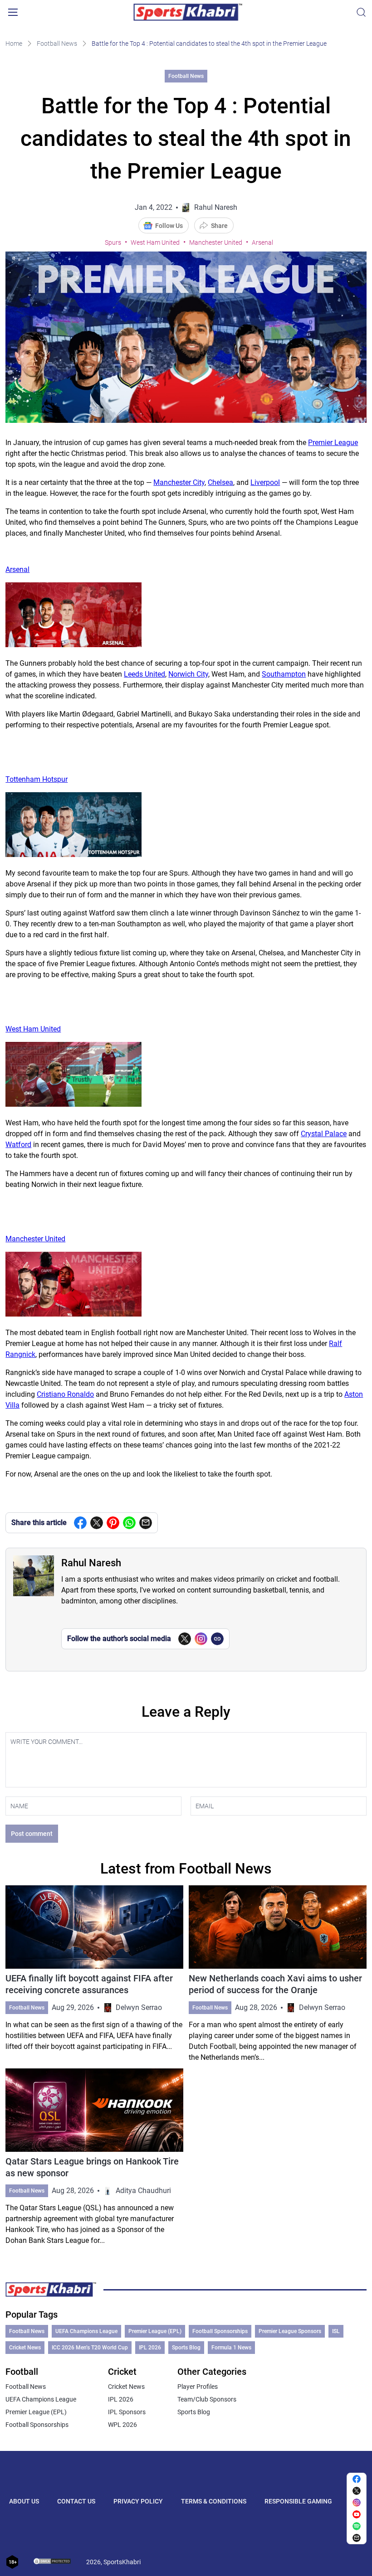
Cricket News (25, 2348)
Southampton (284, 674)
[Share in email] (357, 2538)
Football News (57, 44)
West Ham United (155, 242)
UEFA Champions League (86, 2331)
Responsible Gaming (298, 2501)
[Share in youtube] (357, 2514)
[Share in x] (357, 2491)
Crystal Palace (324, 1134)
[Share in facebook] (80, 1523)
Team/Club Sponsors (207, 2399)
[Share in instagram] (357, 2503)
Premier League (333, 443)
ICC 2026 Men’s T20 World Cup (90, 2348)
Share (219, 226)
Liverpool (265, 482)
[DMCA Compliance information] (53, 2562)
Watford (18, 1145)
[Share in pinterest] (113, 1523)
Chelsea (220, 482)
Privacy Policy (138, 2501)
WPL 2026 (122, 2425)
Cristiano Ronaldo (65, 1394)
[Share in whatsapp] (129, 1523)
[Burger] (13, 12)
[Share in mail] (146, 1523)
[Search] (361, 12)
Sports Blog (186, 2348)
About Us (24, 2501)
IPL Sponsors (127, 2412)
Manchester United (216, 242)
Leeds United (144, 674)
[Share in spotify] (357, 2526)
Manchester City (179, 482)
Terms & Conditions (214, 2501)
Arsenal (262, 242)
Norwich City (188, 674)
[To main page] (188, 12)
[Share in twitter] (97, 1523)
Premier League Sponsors (290, 2331)
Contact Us (76, 2501)
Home (14, 44)
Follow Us (169, 226)
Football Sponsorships (220, 2331)
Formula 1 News (231, 2348)
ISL (336, 2331)
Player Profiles (198, 2387)
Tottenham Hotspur (37, 779)
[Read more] (94, 1974)
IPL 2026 (150, 2348)
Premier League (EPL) (155, 2331)
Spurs (113, 242)
